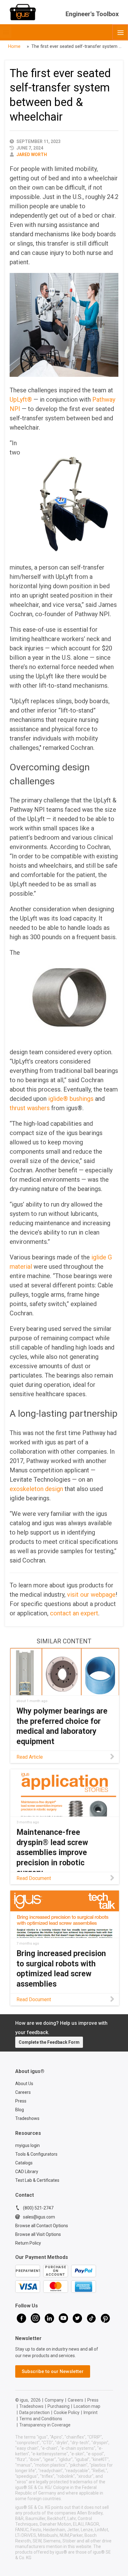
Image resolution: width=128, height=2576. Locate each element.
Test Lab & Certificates (37, 2180)
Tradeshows (27, 2118)
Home (14, 46)
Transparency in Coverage (45, 2425)
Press (21, 2101)
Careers (23, 2092)
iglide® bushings (71, 1099)
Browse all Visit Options (38, 2234)
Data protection (34, 2412)
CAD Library (27, 2172)
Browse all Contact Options (42, 2226)
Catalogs (24, 2163)
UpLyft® (21, 399)
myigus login (27, 2145)
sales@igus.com (39, 2217)
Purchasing (59, 2406)
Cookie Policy (67, 2412)
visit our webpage (91, 1595)
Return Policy (28, 2243)
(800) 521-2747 (38, 2208)
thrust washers (30, 1108)
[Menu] (120, 32)
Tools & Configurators (36, 2154)
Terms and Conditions (41, 2419)
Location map (87, 2406)
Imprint (91, 2412)
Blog (20, 2110)
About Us (24, 2084)
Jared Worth (32, 155)
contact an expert (74, 1613)
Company (54, 2400)
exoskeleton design (36, 1489)
